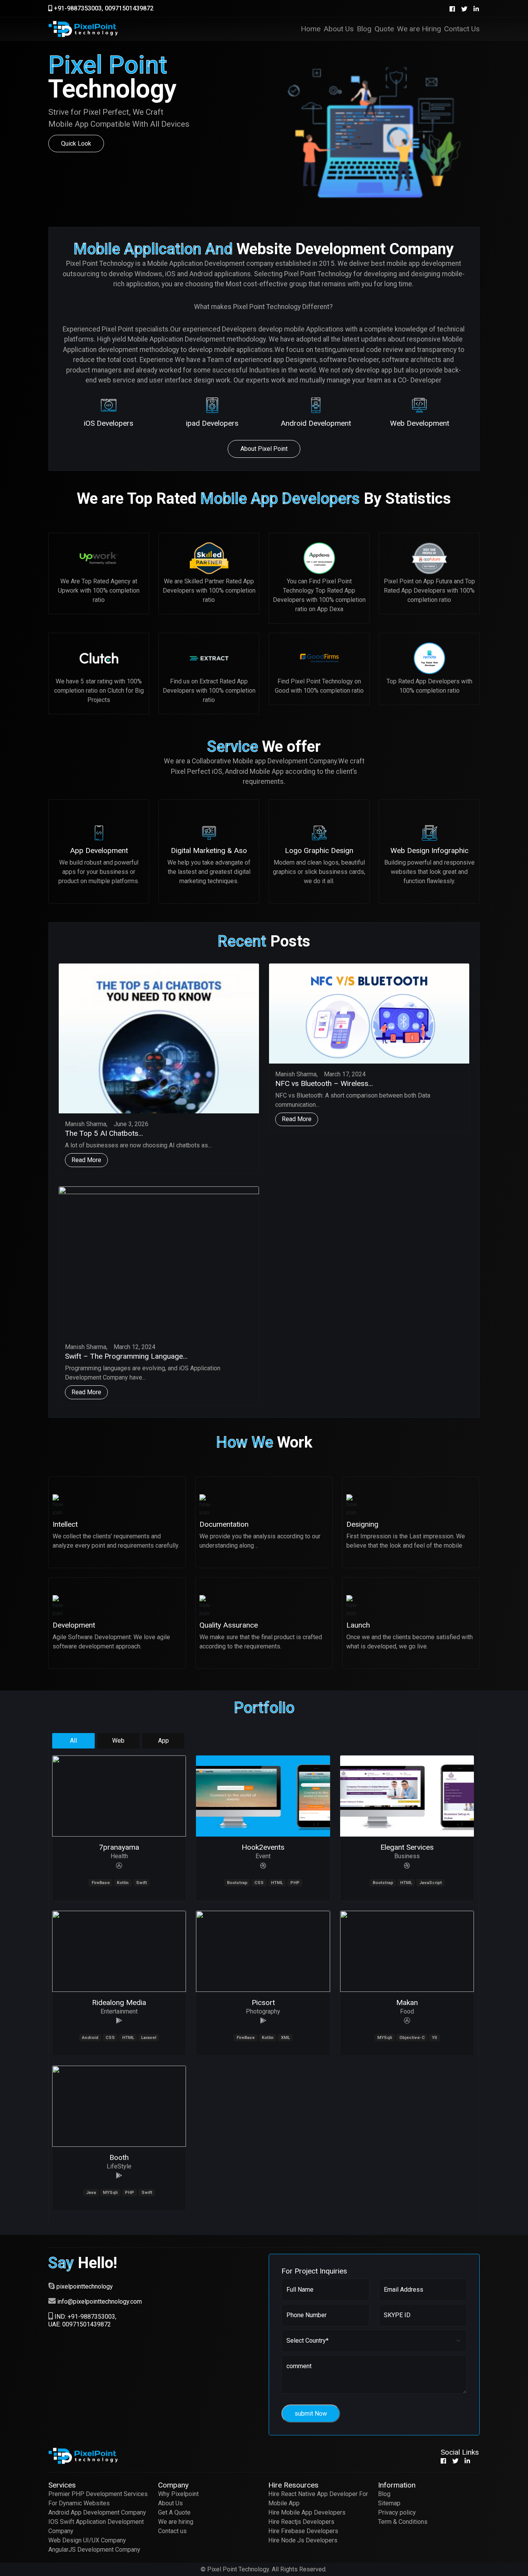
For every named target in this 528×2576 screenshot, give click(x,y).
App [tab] (164, 1741)
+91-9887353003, (78, 8)
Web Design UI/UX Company (87, 2540)
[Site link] (119, 1866)
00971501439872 (129, 8)
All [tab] (73, 1741)
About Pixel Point (264, 449)
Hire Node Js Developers (303, 2540)
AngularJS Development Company (94, 2550)
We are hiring (176, 2522)
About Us (170, 2503)
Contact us (172, 2531)
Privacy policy (397, 2512)
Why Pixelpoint (178, 2494)
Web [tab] (118, 1741)
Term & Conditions (403, 2522)
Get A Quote (174, 2512)
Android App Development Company (97, 2512)
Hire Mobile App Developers (307, 2512)
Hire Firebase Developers (303, 2531)
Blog (384, 2494)
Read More (86, 1160)
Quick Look (76, 144)
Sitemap (389, 2503)
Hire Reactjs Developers (301, 2522)
